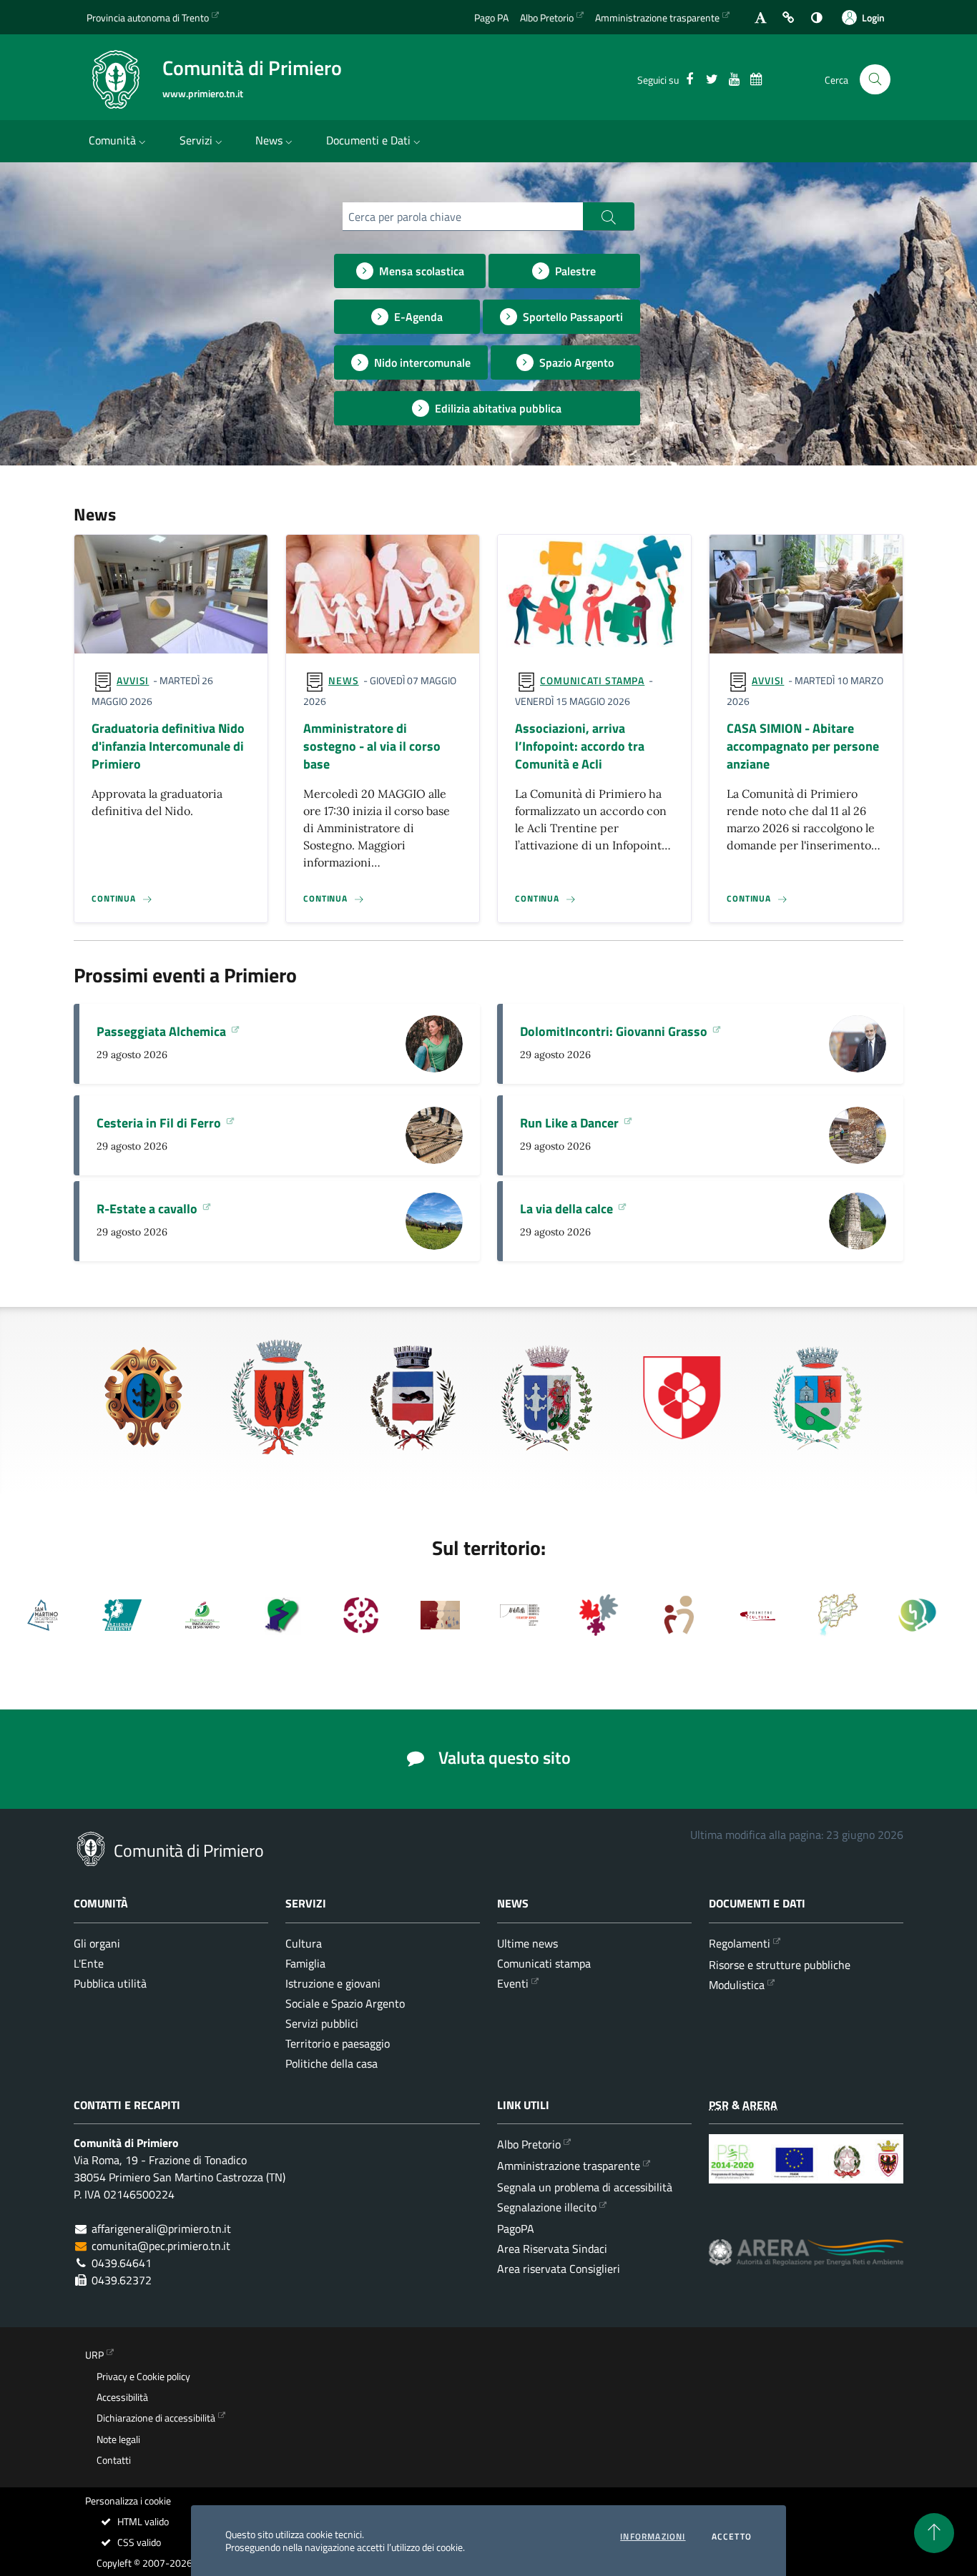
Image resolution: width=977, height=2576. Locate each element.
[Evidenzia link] (789, 18)
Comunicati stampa (592, 680)
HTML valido (142, 2522)
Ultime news (527, 1943)
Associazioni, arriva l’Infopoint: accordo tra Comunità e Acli (580, 747)
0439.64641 (122, 2263)
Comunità (112, 140)
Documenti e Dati (368, 140)
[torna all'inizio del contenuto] (934, 2533)
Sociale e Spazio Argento (345, 2003)
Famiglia (305, 1963)
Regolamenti (740, 1943)
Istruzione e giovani (333, 1983)
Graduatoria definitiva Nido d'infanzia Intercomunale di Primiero (168, 747)
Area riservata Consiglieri (559, 2269)
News (269, 140)
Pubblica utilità (110, 1983)
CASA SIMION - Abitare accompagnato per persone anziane (803, 747)
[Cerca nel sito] (875, 80)
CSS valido (138, 2542)
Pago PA (491, 18)
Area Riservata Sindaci (552, 2249)
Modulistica (737, 1985)
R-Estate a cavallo (148, 1209)
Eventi (513, 1983)
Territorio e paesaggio (338, 2043)
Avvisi (133, 680)
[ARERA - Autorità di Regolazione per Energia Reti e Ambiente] (806, 2263)
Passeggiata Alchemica (163, 1032)
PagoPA (516, 2229)
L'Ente (89, 1963)
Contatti (114, 2460)
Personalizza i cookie (128, 2501)
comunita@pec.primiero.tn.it (161, 2246)
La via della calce (568, 1209)
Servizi (196, 140)
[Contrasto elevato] (816, 18)
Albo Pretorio (547, 18)
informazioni (653, 2537)
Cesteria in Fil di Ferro (160, 1123)
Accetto (732, 2537)
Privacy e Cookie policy (143, 2377)
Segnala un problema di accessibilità (585, 2187)
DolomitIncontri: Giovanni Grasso (615, 1032)
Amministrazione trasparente (657, 18)
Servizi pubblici (322, 2023)
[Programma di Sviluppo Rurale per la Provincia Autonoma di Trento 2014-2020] (806, 2170)
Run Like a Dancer (571, 1123)
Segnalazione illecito (547, 2207)
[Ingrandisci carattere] (761, 18)
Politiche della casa (332, 2063)
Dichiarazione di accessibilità (156, 2418)
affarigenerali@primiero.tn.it (161, 2229)
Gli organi (97, 1943)
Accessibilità (122, 2397)
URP (94, 2355)
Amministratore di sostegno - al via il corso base (372, 747)
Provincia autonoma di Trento (148, 18)
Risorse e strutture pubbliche (780, 1965)
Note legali (118, 2439)
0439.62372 (122, 2280)
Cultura (304, 1943)
